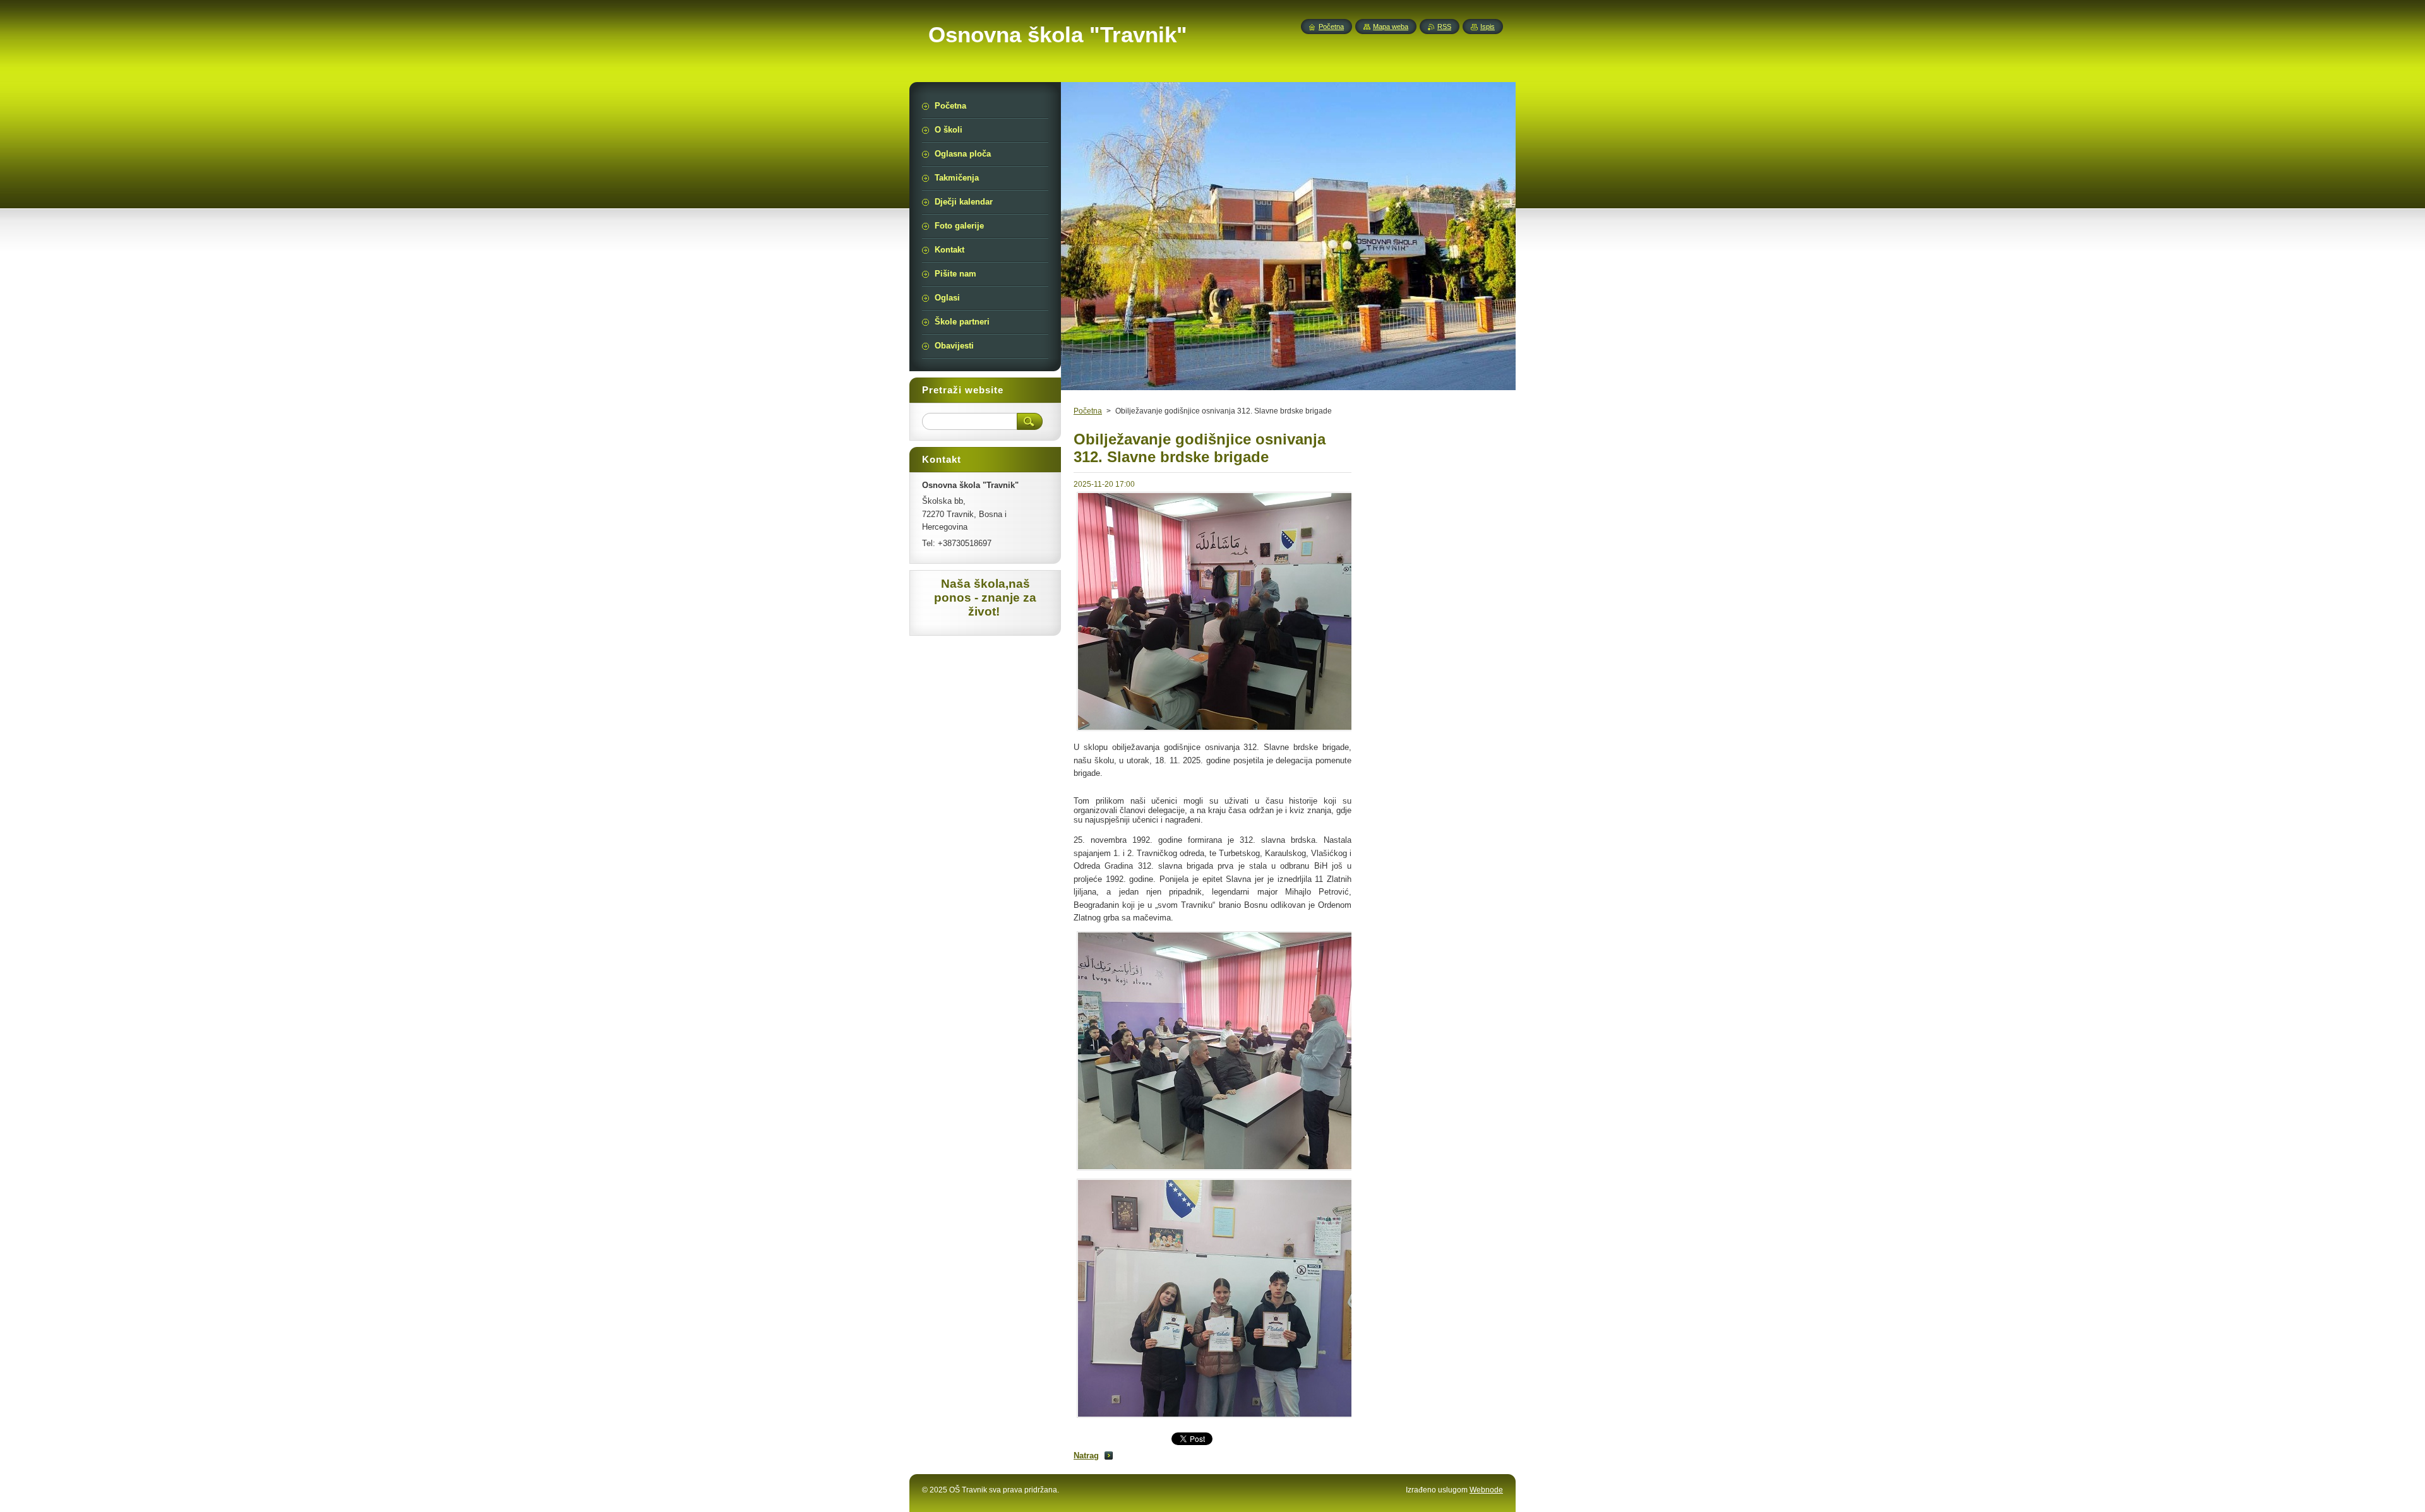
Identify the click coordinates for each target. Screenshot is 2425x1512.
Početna (1088, 411)
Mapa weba (1391, 27)
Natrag (1086, 1455)
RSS (1444, 27)
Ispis (1488, 27)
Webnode (1486, 1490)
